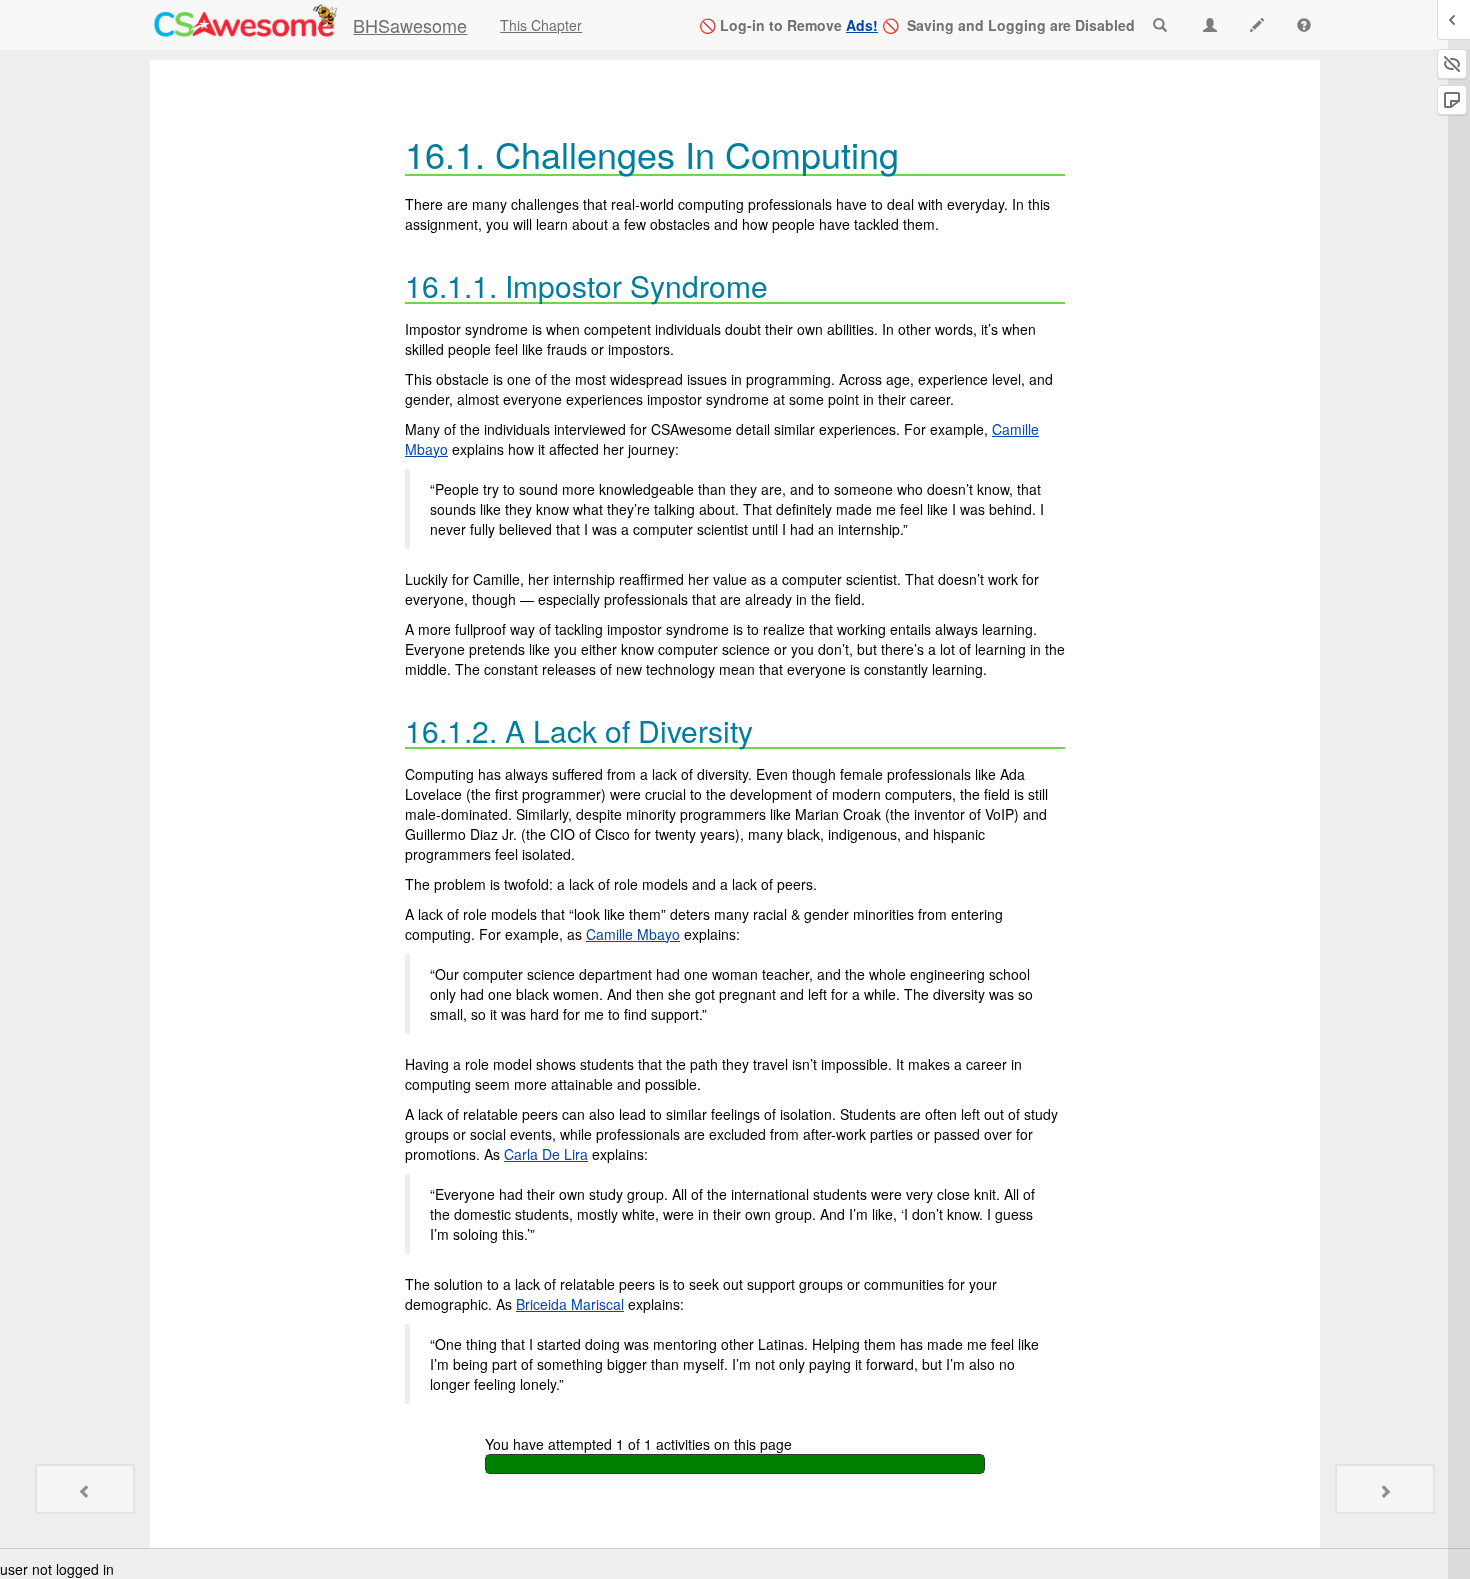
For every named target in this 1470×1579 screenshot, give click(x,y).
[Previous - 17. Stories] (85, 1489)
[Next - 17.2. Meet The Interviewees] (1385, 1489)
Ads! (862, 25)
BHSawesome (410, 25)
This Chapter (541, 25)
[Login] (244, 24)
